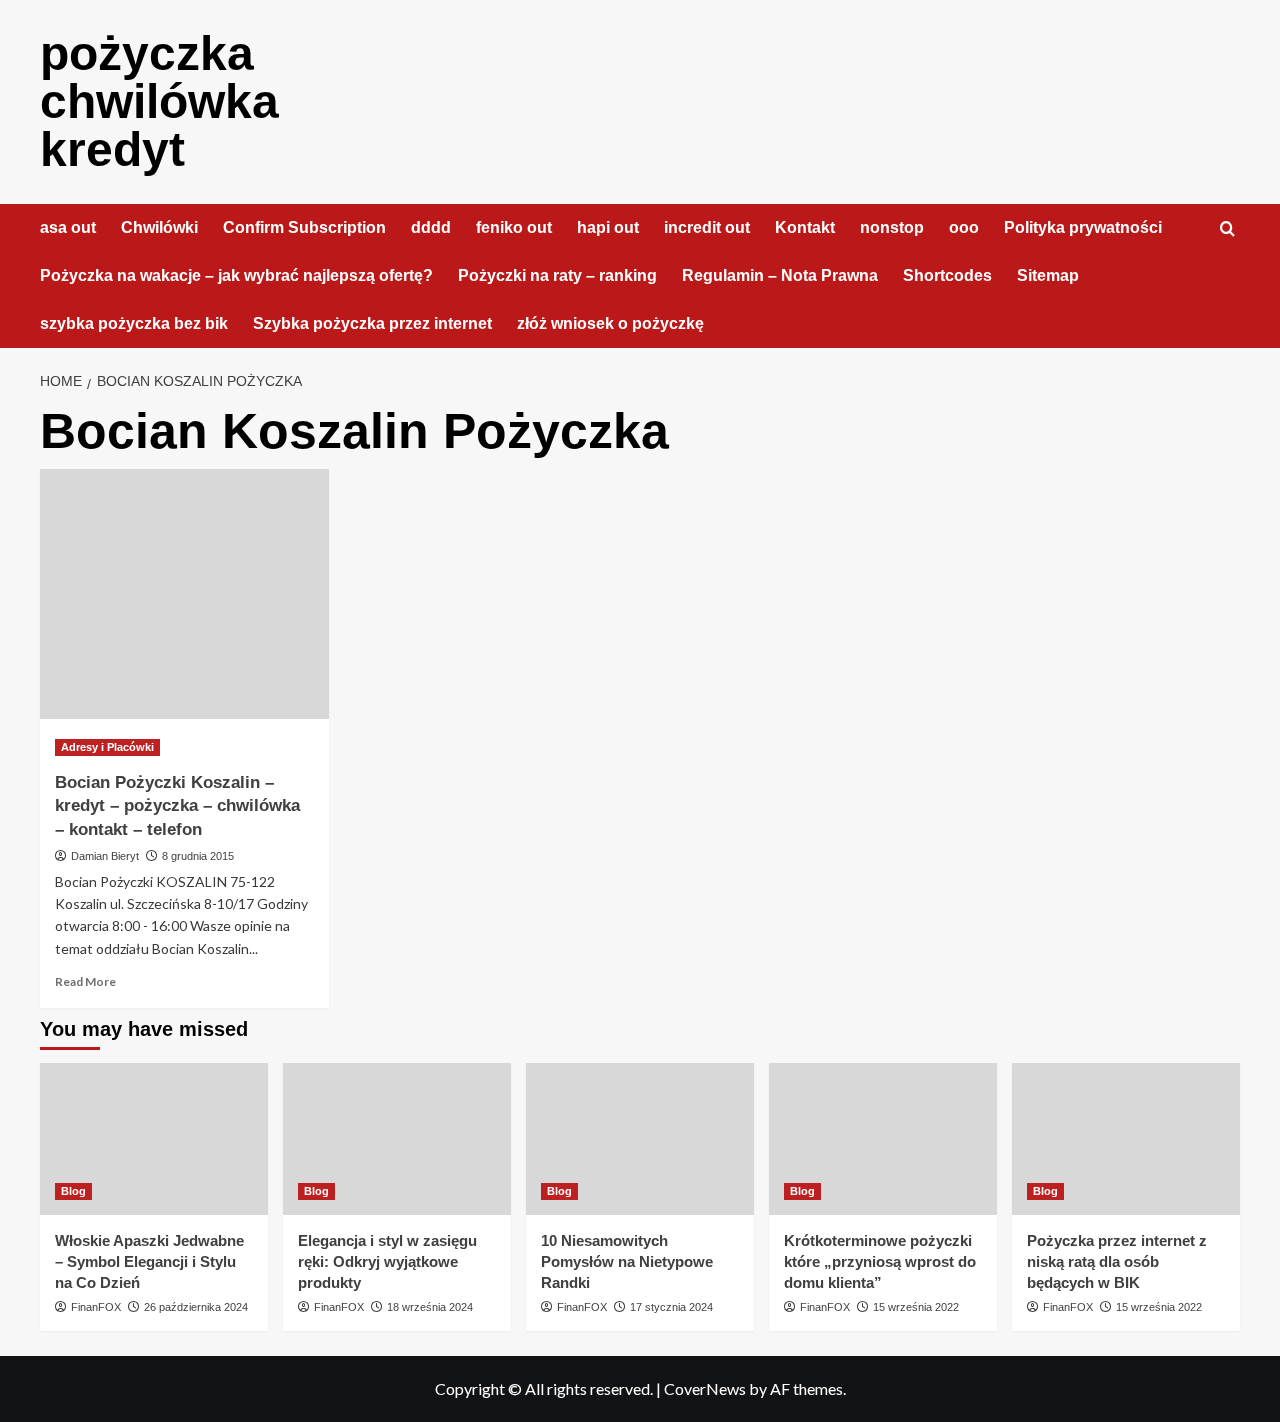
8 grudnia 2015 (198, 856)
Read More (85, 981)
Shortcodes (947, 275)
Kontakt (805, 227)
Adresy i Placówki (107, 747)
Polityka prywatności (1083, 227)
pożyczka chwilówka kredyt (159, 101)
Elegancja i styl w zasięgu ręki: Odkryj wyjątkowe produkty (387, 1261)
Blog (73, 1191)
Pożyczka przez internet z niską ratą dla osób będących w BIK (1117, 1261)
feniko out (514, 227)
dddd (431, 227)
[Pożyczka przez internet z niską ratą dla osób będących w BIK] (1126, 1139)
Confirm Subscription (304, 227)
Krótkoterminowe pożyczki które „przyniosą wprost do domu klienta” (880, 1261)
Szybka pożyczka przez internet (372, 323)
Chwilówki (159, 227)
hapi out (608, 227)
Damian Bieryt (105, 856)
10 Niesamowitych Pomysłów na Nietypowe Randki (627, 1261)
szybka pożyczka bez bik (134, 323)
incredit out (707, 227)
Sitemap (1048, 275)
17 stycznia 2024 (671, 1307)
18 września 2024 (430, 1307)
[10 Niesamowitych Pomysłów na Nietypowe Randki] (640, 1139)
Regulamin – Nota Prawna (780, 275)
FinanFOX (96, 1307)
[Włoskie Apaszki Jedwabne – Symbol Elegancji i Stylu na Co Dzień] (154, 1139)
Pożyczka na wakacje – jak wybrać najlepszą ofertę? (236, 275)
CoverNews (705, 1388)
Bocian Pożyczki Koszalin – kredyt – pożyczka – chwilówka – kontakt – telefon (177, 806)
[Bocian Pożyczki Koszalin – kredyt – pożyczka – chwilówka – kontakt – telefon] (184, 594)
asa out (68, 227)
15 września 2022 (916, 1307)
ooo (964, 227)
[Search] (1227, 229)
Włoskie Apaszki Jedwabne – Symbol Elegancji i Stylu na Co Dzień (149, 1261)
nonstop (892, 227)
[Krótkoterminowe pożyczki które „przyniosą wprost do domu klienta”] (883, 1139)
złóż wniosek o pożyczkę (610, 323)
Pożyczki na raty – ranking (557, 275)
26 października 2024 (196, 1307)
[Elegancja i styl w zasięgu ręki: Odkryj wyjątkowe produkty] (397, 1139)
